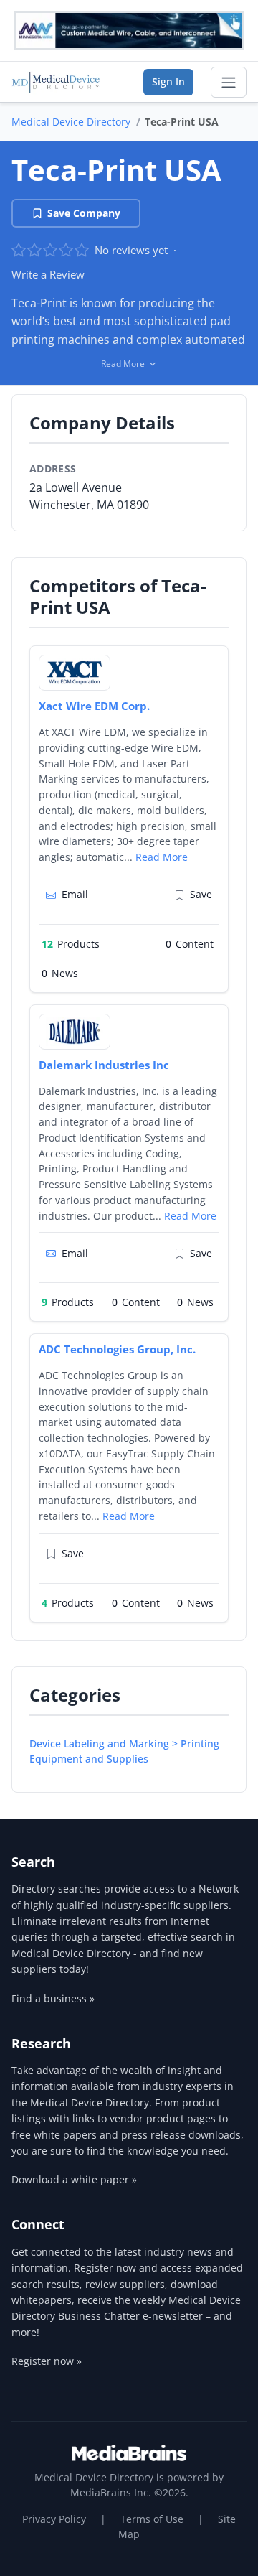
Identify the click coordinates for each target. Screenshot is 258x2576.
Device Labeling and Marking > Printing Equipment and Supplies (124, 1751)
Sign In (168, 81)
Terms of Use (152, 2519)
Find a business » (53, 1998)
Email (75, 894)
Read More (162, 857)
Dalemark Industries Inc (104, 1065)
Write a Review (48, 274)
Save (201, 894)
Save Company (84, 213)
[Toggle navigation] (229, 83)
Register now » (47, 2361)
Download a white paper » (74, 2179)
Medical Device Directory (71, 122)
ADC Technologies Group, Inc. (117, 1349)
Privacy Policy (54, 2519)
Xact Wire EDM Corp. (94, 706)
